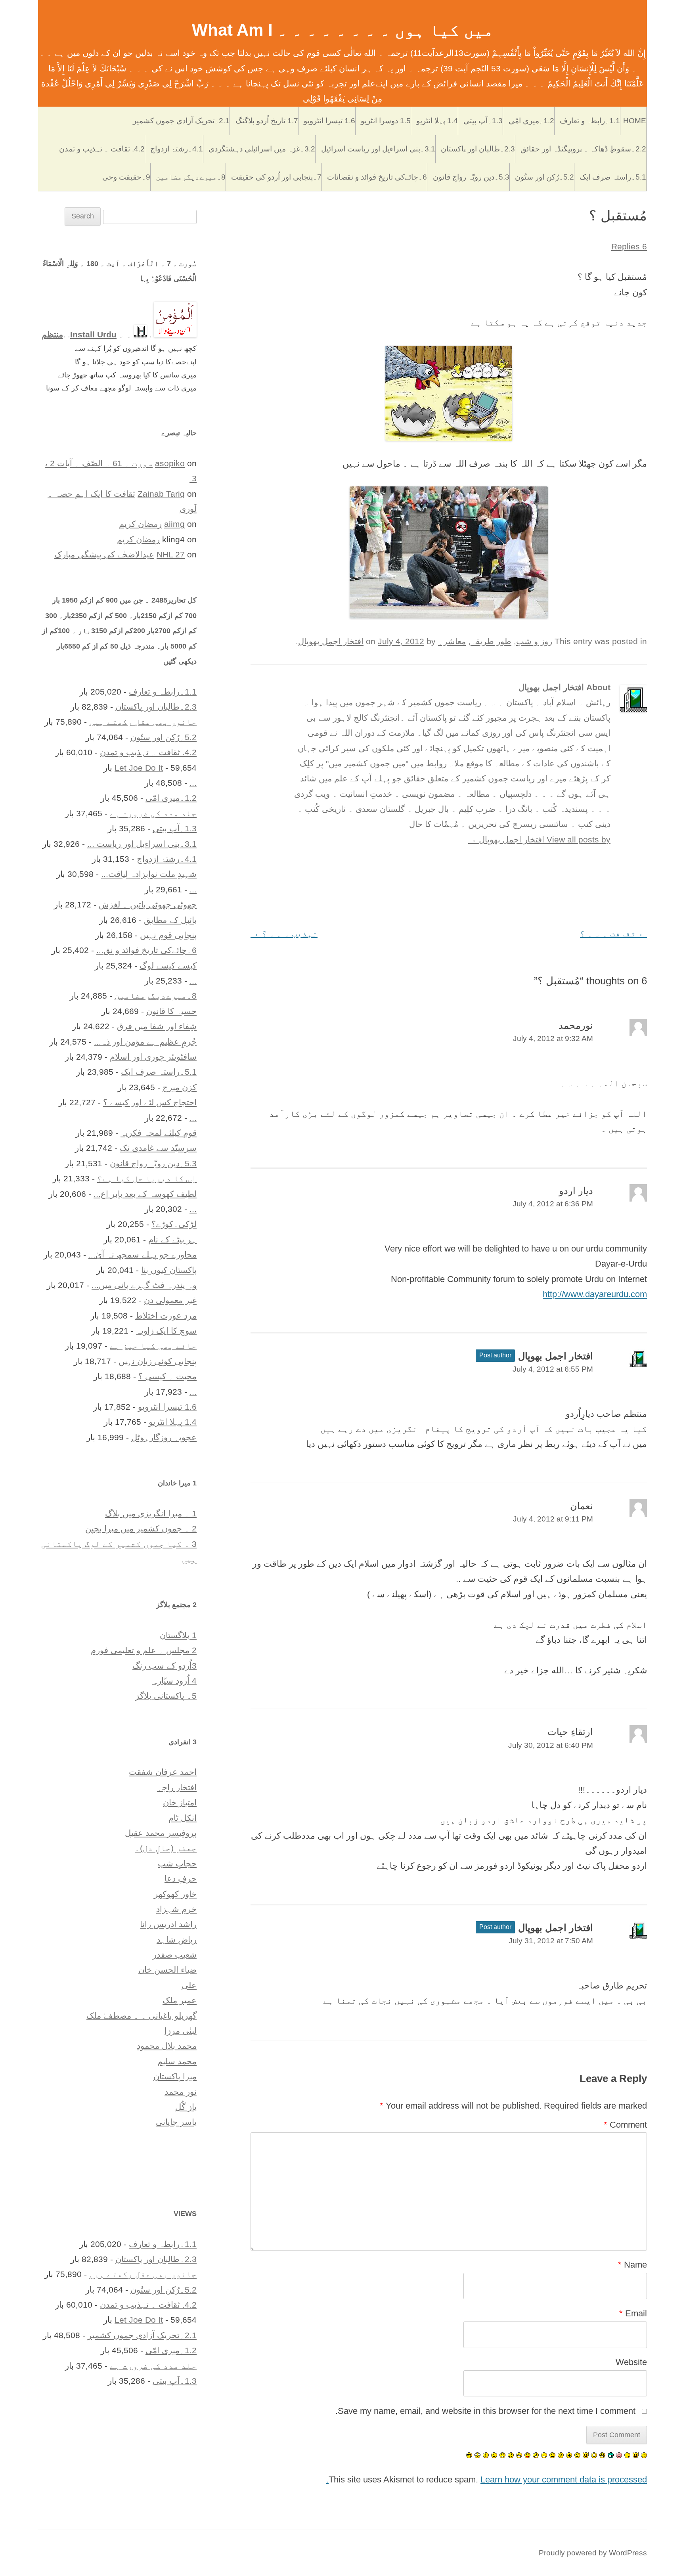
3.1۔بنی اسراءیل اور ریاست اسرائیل (378, 149)
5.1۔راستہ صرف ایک (613, 177)
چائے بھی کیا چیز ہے (153, 1346)
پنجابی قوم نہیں (168, 935)
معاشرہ (452, 641)
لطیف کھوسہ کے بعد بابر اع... (145, 1194)
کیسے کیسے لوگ (168, 966)
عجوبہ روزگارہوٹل (164, 1437)
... (193, 783)
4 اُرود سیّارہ (174, 1681)
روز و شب (534, 641)
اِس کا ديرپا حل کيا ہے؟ (147, 1178)
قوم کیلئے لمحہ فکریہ (159, 1133)
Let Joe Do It (139, 768)
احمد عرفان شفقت (163, 1772)
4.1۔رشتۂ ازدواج (177, 149)
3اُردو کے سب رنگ (165, 1666)
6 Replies (629, 246)
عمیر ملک (180, 2000)
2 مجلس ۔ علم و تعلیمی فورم (144, 1650)
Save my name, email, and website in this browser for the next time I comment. (485, 2411)
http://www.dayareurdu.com (595, 1294)
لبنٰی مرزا (181, 2031)
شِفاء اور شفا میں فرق (157, 1026)
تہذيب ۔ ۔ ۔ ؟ (284, 933)
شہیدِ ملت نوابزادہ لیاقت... (149, 874)
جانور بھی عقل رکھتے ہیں (143, 722)
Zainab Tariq (161, 494)
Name (632, 2265)
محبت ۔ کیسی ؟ (167, 1376)
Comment (625, 2125)
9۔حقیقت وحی (126, 177)
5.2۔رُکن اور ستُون (544, 177)
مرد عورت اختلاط (166, 1316)
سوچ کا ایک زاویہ (166, 1331)
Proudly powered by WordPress (593, 2553)
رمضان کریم (140, 524)
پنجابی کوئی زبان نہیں (158, 1361)
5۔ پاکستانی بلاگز (166, 1696)
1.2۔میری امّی (531, 121)
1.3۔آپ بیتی (483, 121)
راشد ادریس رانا (168, 1924)
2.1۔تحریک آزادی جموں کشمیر (181, 121)
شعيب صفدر (175, 1955)
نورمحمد (576, 1025)
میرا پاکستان (175, 2076)
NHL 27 (171, 554)
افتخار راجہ (177, 1787)
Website (631, 2362)
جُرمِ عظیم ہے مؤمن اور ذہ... (145, 1042)
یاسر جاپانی (176, 2122)
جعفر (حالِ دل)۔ (166, 1848)
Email (633, 2313)
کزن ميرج (180, 1087)
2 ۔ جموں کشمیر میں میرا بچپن (141, 1528)
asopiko (170, 463)
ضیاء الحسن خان (167, 1970)
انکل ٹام (183, 1818)
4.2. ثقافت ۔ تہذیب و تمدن (102, 149)
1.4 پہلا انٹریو (437, 121)
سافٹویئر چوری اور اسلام (153, 1057)
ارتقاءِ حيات (570, 1732)
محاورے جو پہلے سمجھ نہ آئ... (143, 1255)
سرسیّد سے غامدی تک (158, 1148)
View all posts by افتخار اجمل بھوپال (539, 839)
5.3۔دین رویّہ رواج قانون (471, 177)
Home (635, 121)
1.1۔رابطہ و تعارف (590, 121)
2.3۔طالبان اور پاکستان (478, 149)
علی (189, 1985)
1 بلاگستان (178, 1635)
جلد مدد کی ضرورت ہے (153, 813)
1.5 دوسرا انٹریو (386, 121)
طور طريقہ (491, 641)
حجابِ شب (177, 1863)
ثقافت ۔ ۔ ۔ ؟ (613, 933)
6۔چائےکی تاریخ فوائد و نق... (146, 950)
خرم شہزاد (176, 1909)
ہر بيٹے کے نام (172, 1239)
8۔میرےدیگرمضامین (191, 177)
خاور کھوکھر (175, 1894)
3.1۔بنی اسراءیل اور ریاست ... (142, 844)
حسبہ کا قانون (171, 1011)
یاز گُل (186, 2107)
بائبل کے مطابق (170, 920)
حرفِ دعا (181, 1878)
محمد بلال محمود (167, 2046)
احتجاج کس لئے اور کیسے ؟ (150, 1102)
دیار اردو (576, 1191)
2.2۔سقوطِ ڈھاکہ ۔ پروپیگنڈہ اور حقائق (583, 149)
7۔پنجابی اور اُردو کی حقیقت (276, 177)
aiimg (174, 524)
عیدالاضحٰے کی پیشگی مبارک (104, 554)
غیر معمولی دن (170, 1300)
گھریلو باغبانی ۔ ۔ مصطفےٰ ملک (142, 2016)
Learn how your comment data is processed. (487, 2479)
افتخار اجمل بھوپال (331, 641)
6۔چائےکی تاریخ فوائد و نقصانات (377, 177)
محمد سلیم (177, 2061)
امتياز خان (180, 1802)
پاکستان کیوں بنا (169, 1270)
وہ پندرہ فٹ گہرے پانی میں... (144, 1285)
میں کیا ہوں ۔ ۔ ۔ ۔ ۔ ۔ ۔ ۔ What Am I (343, 30)
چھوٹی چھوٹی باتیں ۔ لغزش (148, 904)
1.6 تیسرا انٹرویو (329, 121)
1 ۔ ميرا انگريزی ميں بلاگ (151, 1513)
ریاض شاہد (177, 1940)
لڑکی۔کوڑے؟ (174, 1224)
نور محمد (181, 2092)
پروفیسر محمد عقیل (161, 1833)
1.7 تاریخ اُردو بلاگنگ (267, 121)
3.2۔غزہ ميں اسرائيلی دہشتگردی (262, 149)
